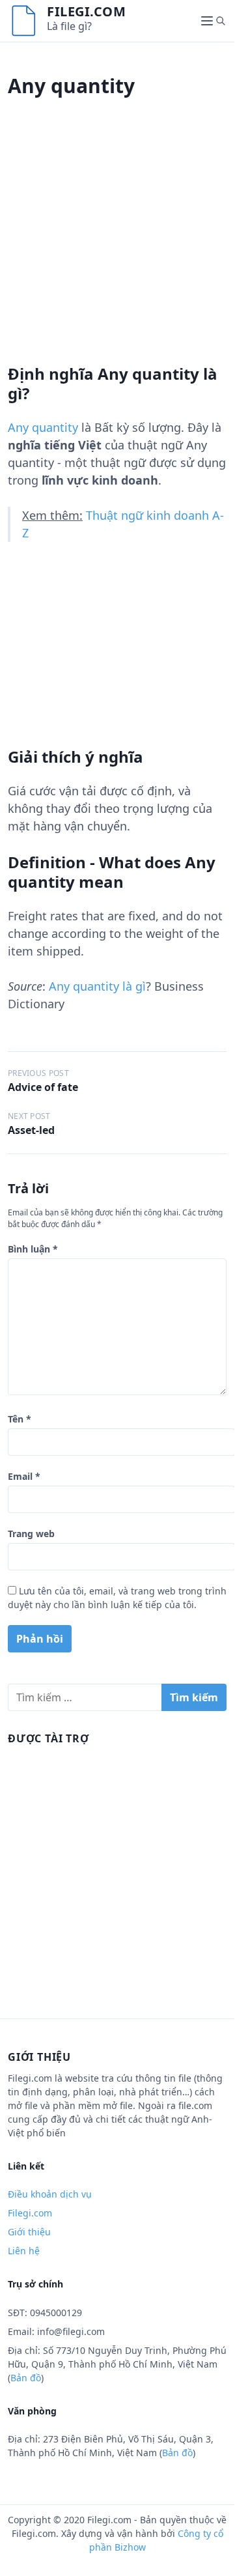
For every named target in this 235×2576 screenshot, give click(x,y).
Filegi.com (86, 11)
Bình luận (33, 1249)
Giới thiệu (29, 2232)
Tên (20, 1419)
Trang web (31, 1534)
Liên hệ (24, 2251)
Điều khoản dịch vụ (50, 2194)
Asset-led (31, 1130)
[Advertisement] (117, 247)
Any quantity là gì (97, 986)
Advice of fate (43, 1087)
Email (24, 1476)
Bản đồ (26, 2378)
